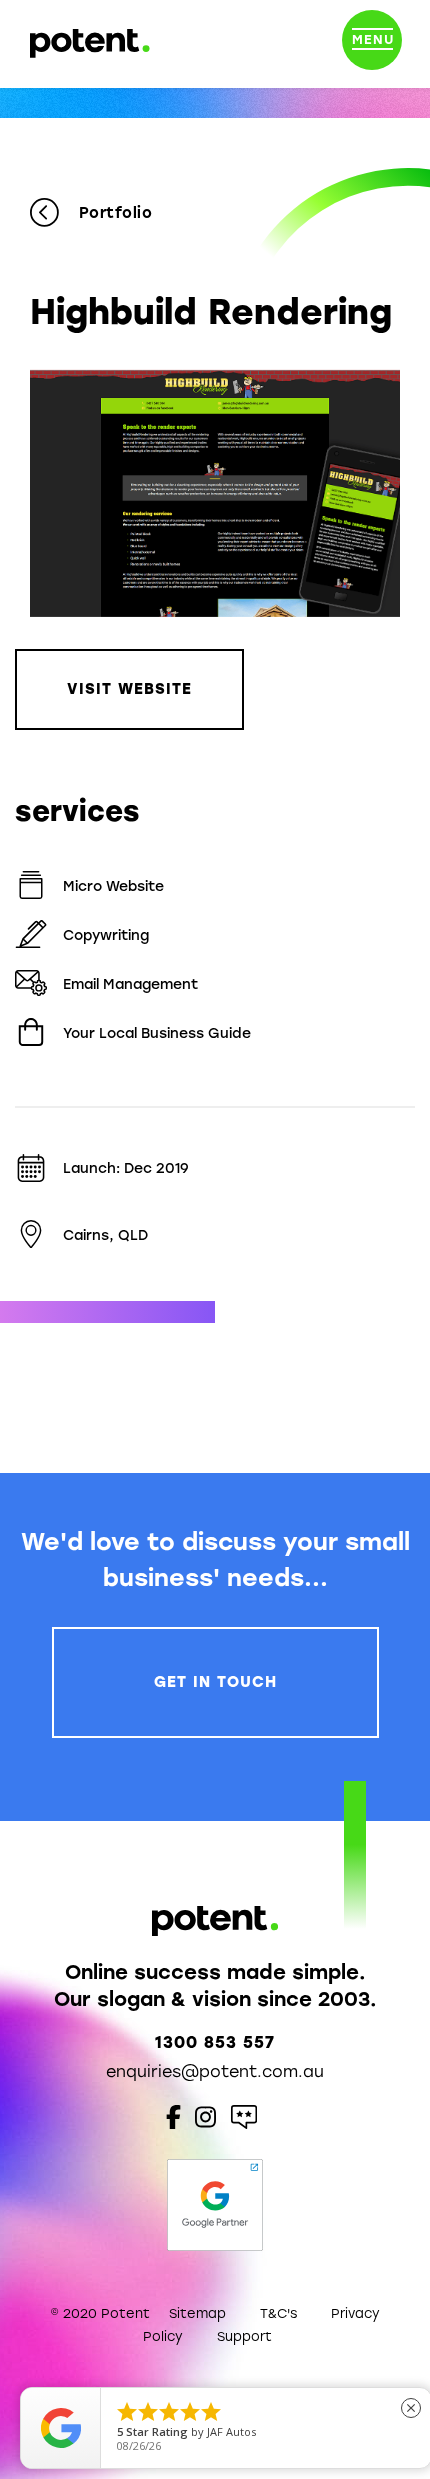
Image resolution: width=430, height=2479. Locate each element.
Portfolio (115, 213)
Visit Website (129, 689)
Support (244, 2336)
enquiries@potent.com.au (215, 2071)
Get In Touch (215, 1682)
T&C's (278, 2313)
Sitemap (197, 2313)
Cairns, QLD (105, 1235)
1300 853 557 (215, 2042)
